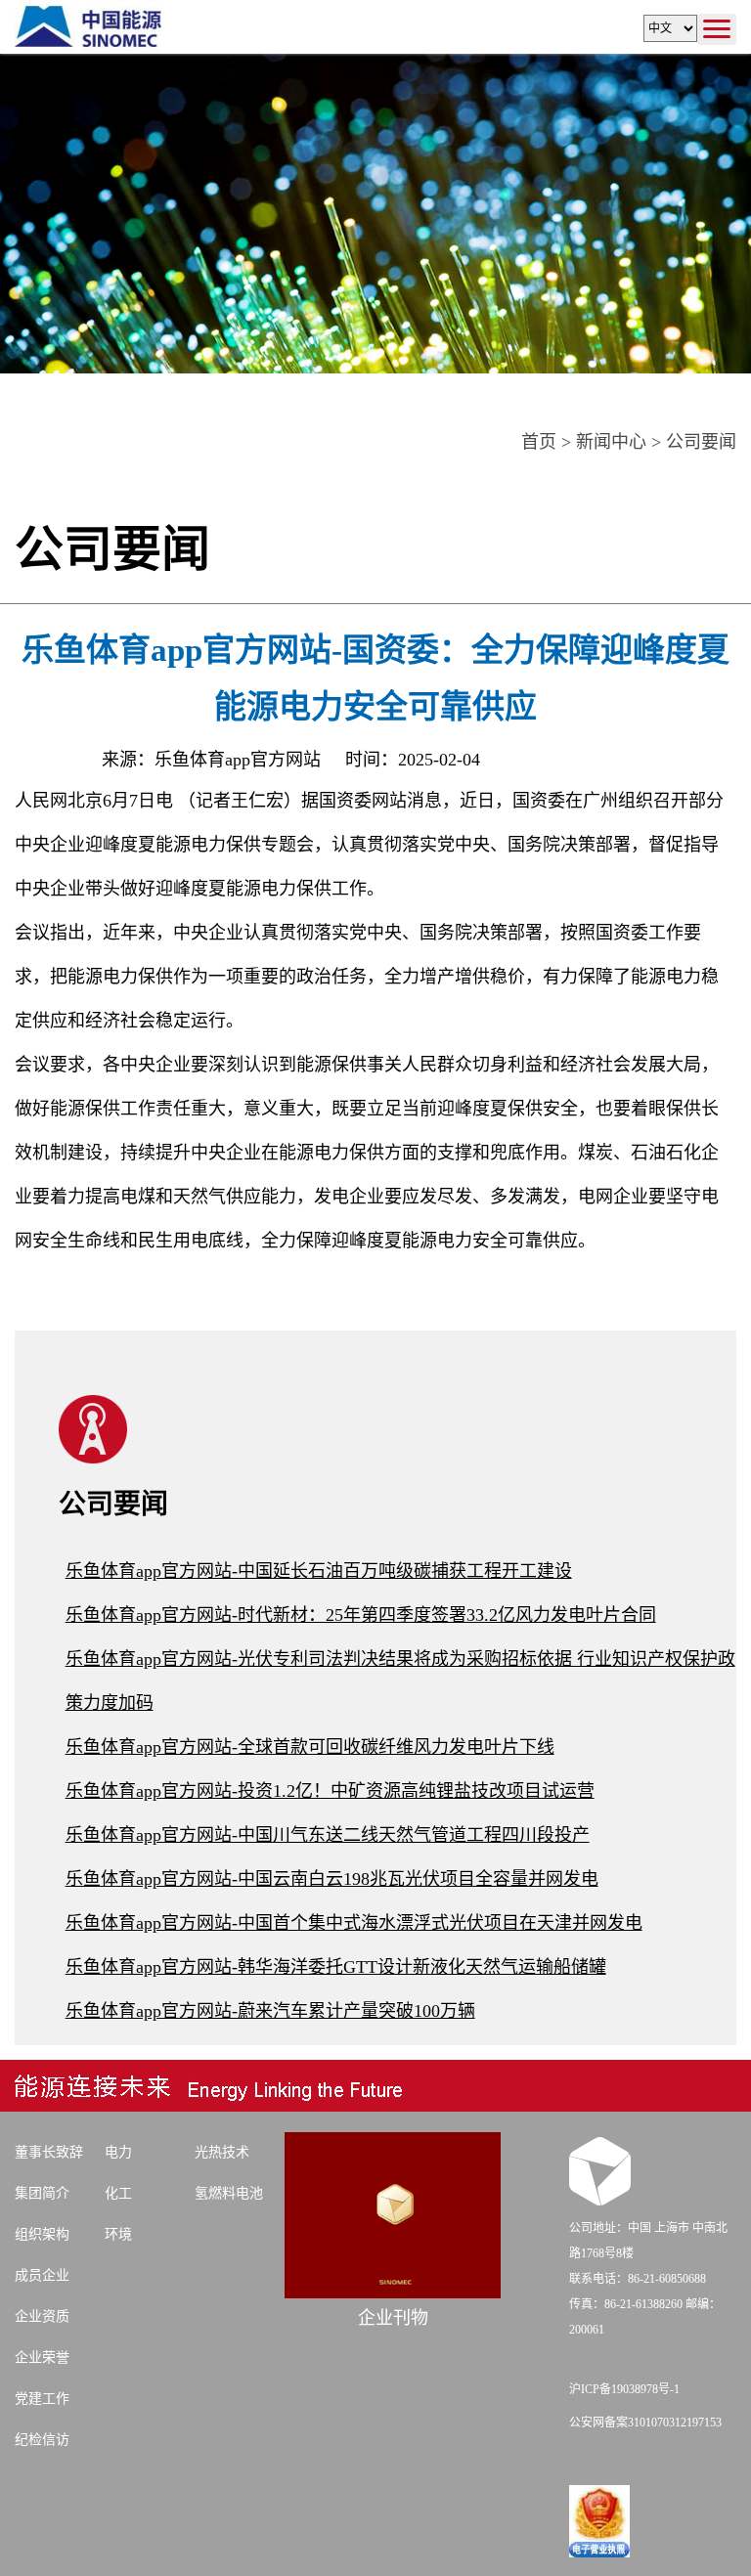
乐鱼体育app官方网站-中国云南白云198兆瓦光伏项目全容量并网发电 (332, 1879)
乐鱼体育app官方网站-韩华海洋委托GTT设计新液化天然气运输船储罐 (336, 1967)
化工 (118, 2193)
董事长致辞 (49, 2152)
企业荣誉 (42, 2358)
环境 (118, 2234)
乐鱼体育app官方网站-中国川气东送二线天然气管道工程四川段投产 (328, 1835)
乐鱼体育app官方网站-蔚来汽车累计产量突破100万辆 (270, 2011)
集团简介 (42, 2193)
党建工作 (42, 2399)
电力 (118, 2152)
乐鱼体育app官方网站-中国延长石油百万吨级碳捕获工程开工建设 (319, 1571)
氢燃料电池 (229, 2193)
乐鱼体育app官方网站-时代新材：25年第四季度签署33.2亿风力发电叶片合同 (361, 1615)
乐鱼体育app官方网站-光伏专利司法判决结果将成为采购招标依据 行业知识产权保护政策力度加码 (400, 1681)
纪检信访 (42, 2440)
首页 (539, 442)
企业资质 (42, 2316)
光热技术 (222, 2152)
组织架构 (42, 2234)
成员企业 (42, 2275)
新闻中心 (611, 442)
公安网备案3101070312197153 (645, 2423)
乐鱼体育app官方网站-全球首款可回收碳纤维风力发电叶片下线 (310, 1747)
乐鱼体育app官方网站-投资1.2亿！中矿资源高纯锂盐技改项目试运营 (330, 1791)
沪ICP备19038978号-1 (624, 2389)
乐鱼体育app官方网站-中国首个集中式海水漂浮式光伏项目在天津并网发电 (354, 1923)
